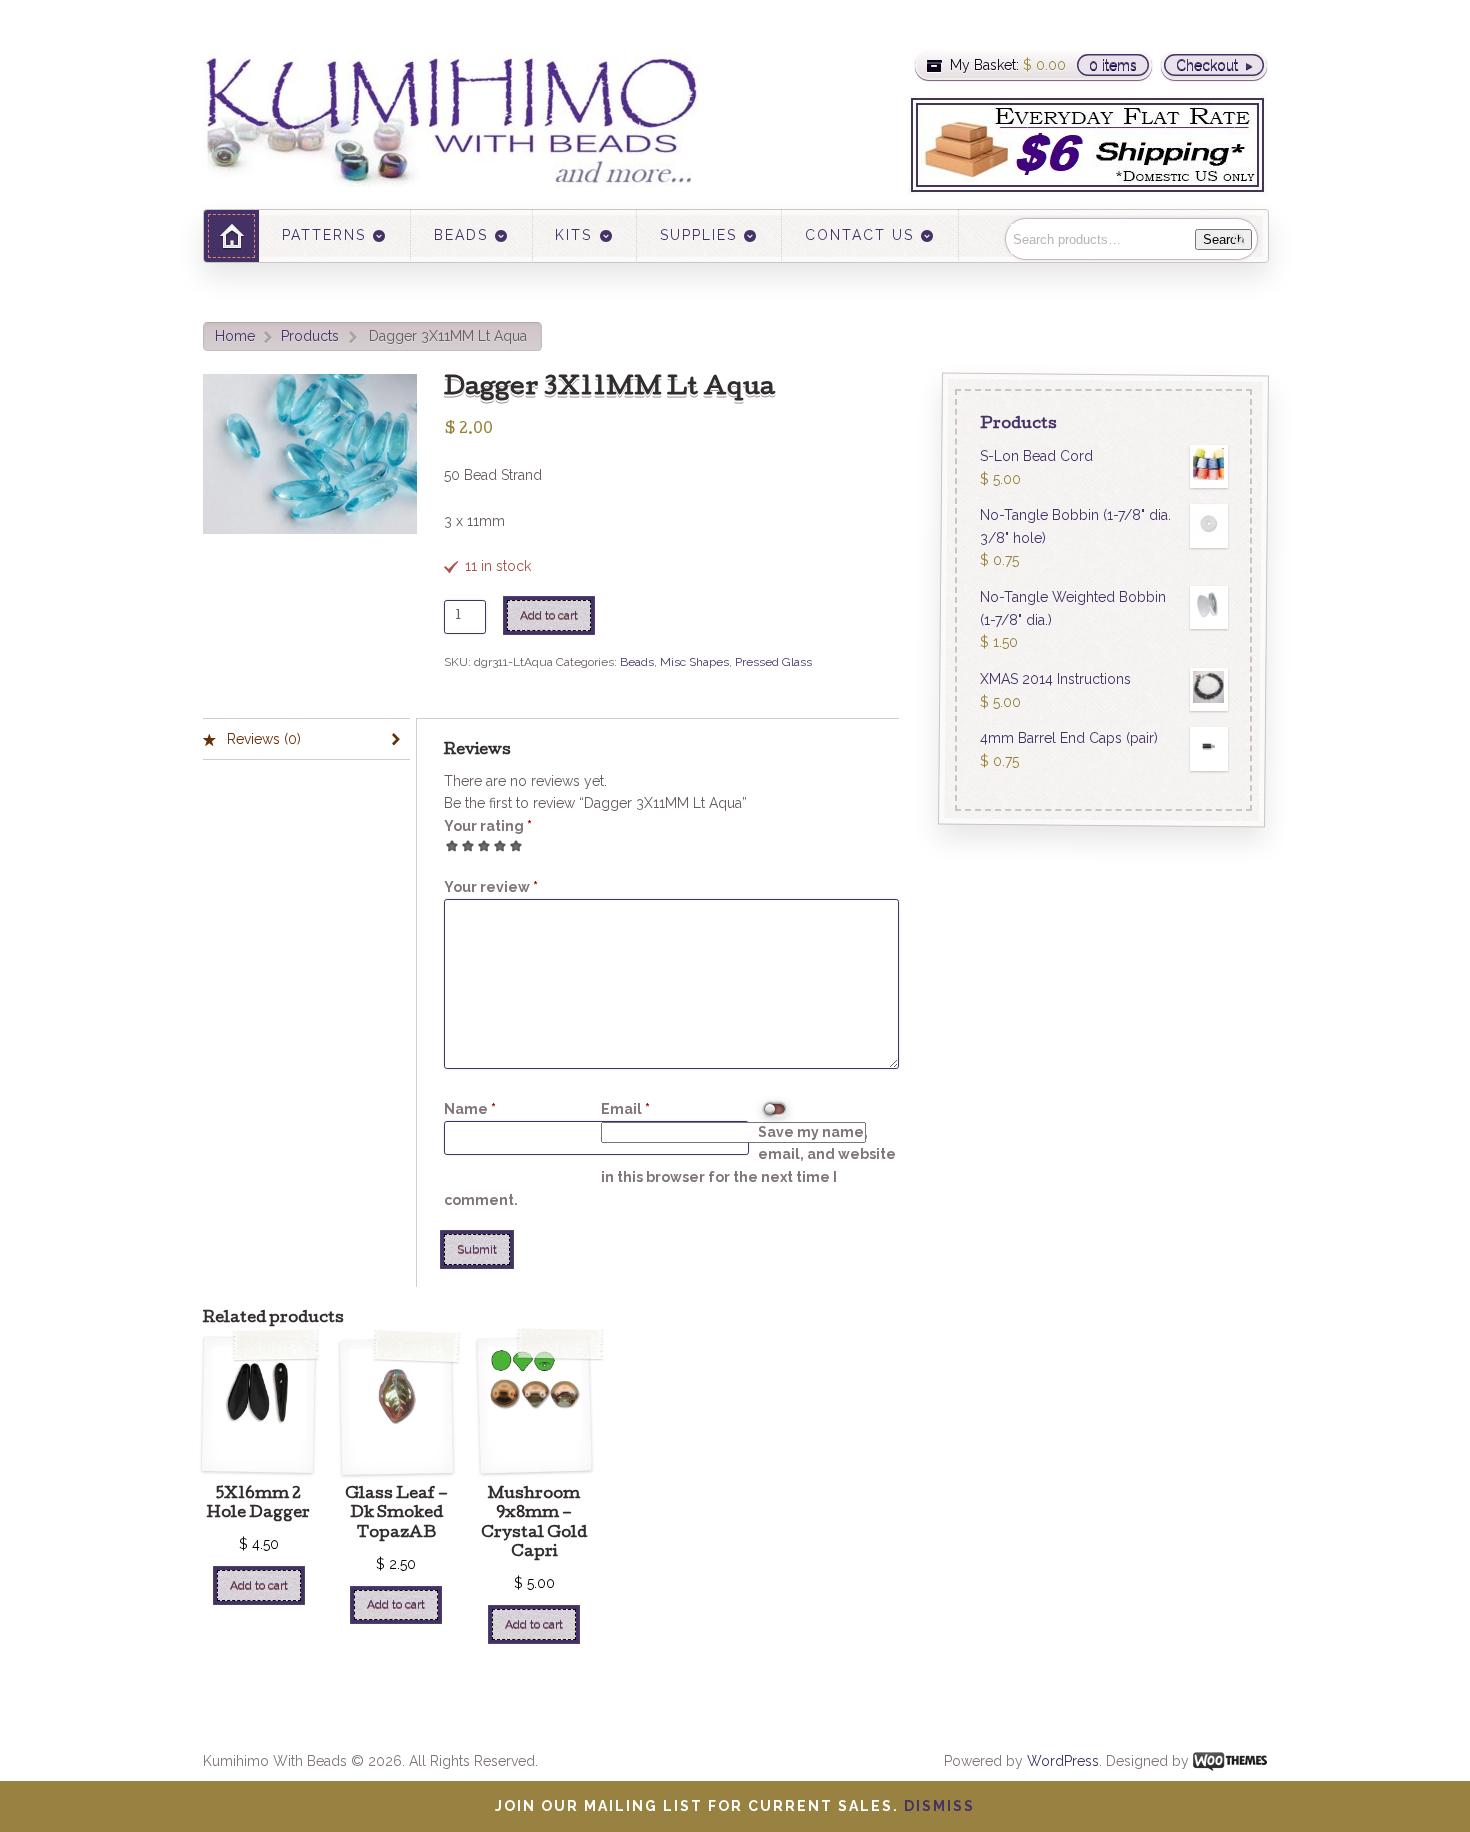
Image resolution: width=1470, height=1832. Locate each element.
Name (470, 1109)
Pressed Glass (773, 662)
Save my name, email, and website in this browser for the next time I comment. (670, 1166)
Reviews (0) (262, 739)
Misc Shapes (694, 662)
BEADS (461, 235)
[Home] (231, 235)
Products (310, 336)
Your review (491, 887)
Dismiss (939, 1806)
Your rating (488, 826)
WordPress (1063, 1761)
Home (235, 336)
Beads (637, 662)
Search (1223, 239)
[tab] (306, 739)
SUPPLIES (698, 235)
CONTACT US (859, 235)
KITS (573, 235)
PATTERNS (324, 235)
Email (625, 1109)
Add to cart (549, 615)
